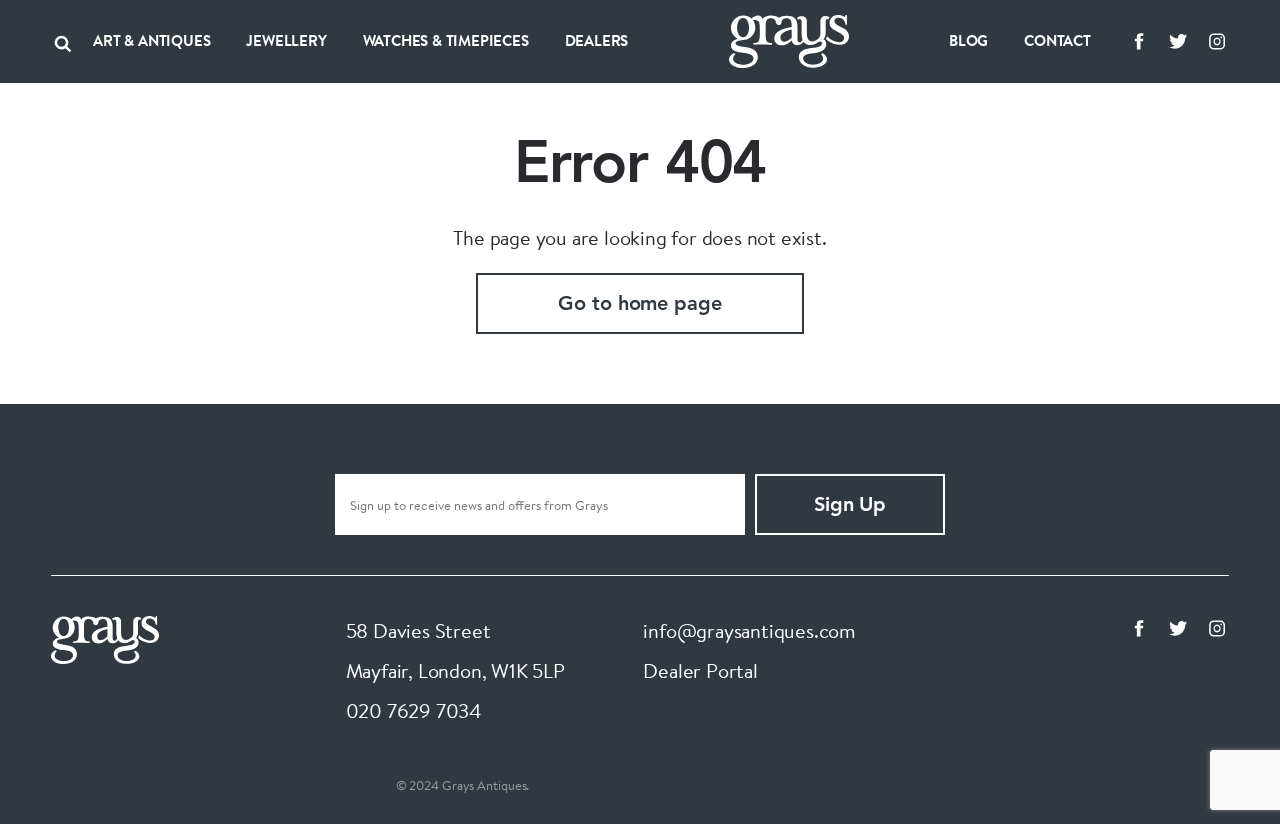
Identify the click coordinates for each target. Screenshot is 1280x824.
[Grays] (105, 637)
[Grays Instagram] (1217, 41)
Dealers (597, 40)
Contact (1057, 40)
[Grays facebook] (1139, 41)
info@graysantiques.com (749, 630)
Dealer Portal (700, 670)
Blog (968, 40)
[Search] (63, 41)
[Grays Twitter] (1178, 41)
